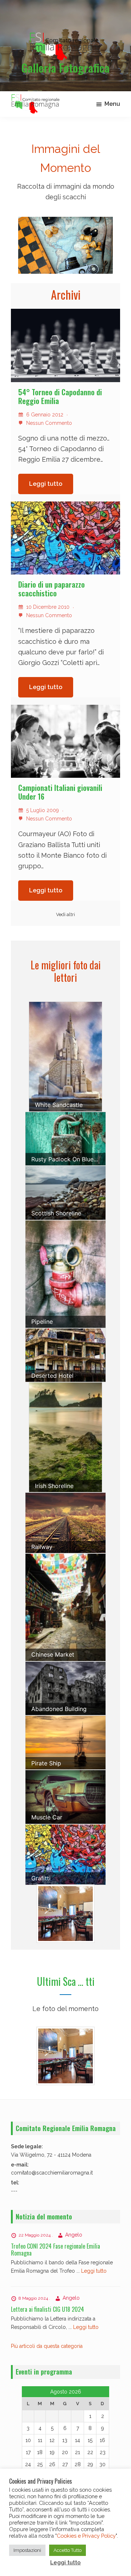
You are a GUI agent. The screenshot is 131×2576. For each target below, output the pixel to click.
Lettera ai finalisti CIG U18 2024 (47, 2309)
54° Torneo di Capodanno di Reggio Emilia (60, 396)
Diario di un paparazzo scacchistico (51, 589)
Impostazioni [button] (27, 2550)
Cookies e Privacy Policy (86, 2536)
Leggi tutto (46, 484)
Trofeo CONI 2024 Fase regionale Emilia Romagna (55, 2250)
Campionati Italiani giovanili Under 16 (60, 792)
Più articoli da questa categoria (47, 2346)
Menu (112, 104)
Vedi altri (65, 914)
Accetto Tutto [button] (68, 2550)
